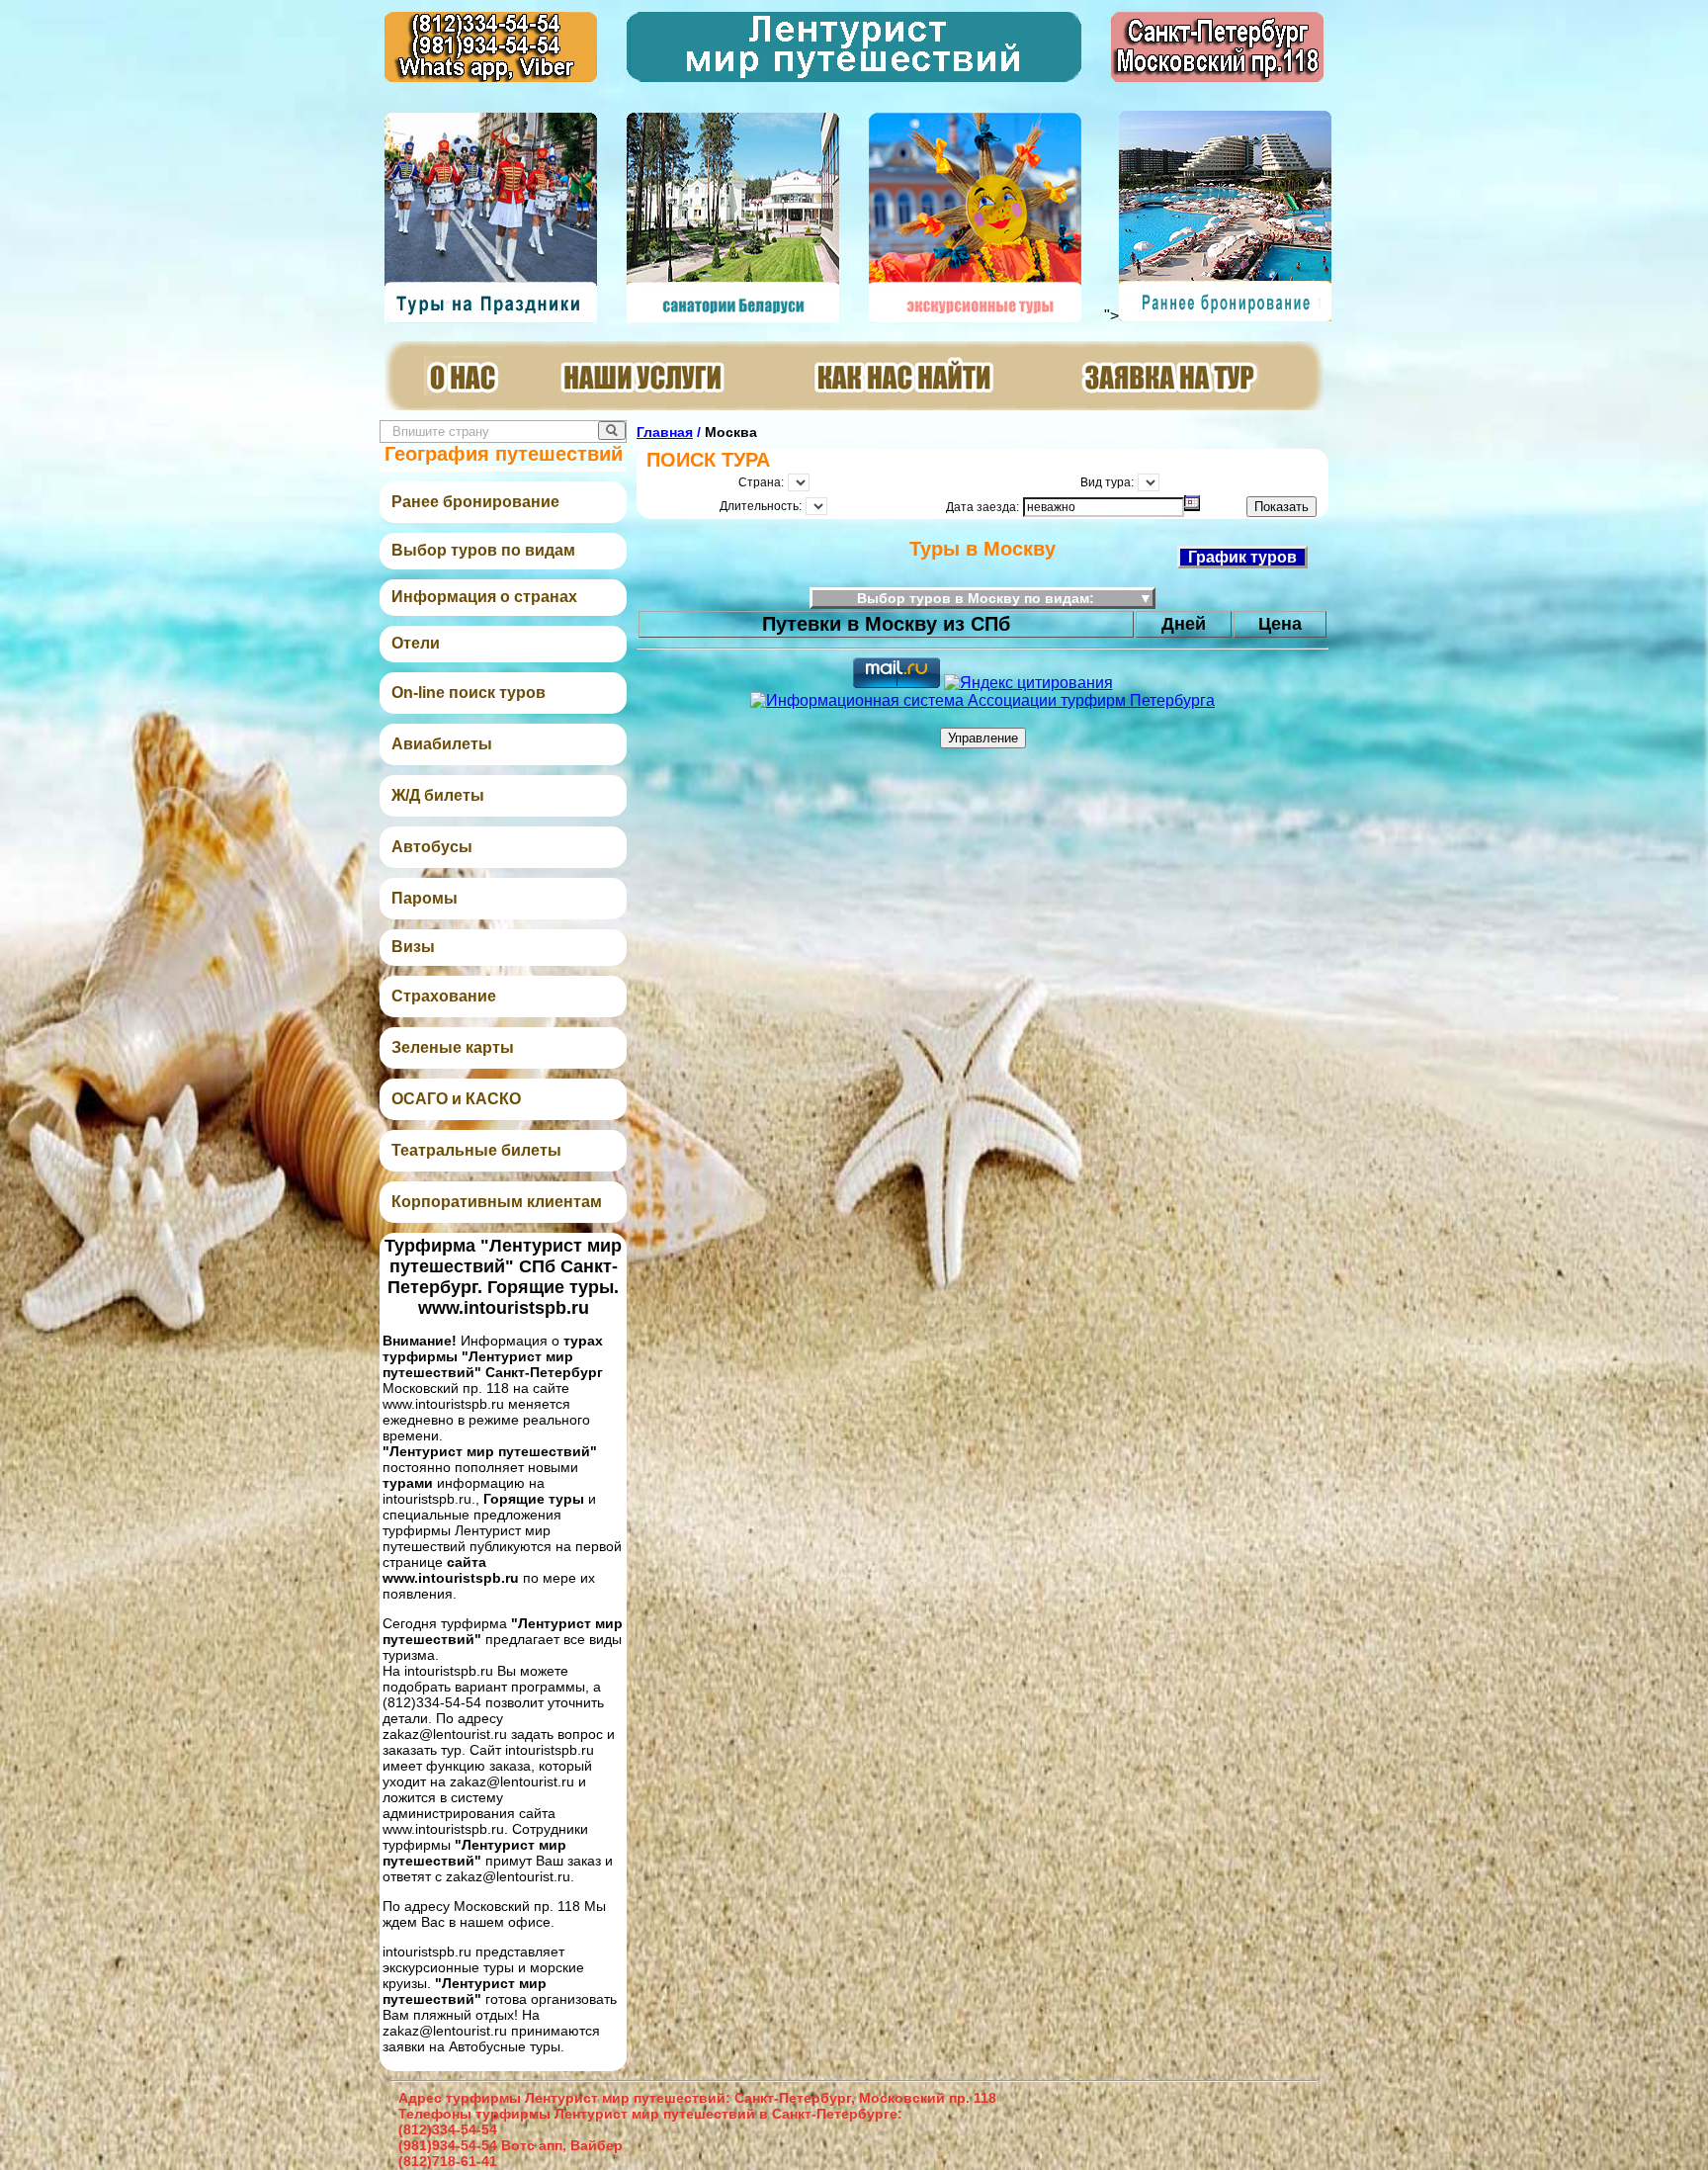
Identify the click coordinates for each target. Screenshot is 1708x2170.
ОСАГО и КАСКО (456, 1099)
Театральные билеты (476, 1150)
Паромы (425, 898)
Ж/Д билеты (438, 795)
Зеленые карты (453, 1047)
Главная (665, 432)
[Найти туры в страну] (612, 431)
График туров (1242, 557)
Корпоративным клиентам (497, 1202)
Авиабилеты (442, 744)
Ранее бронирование (475, 502)
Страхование (444, 996)
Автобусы (432, 847)
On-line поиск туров (469, 693)
